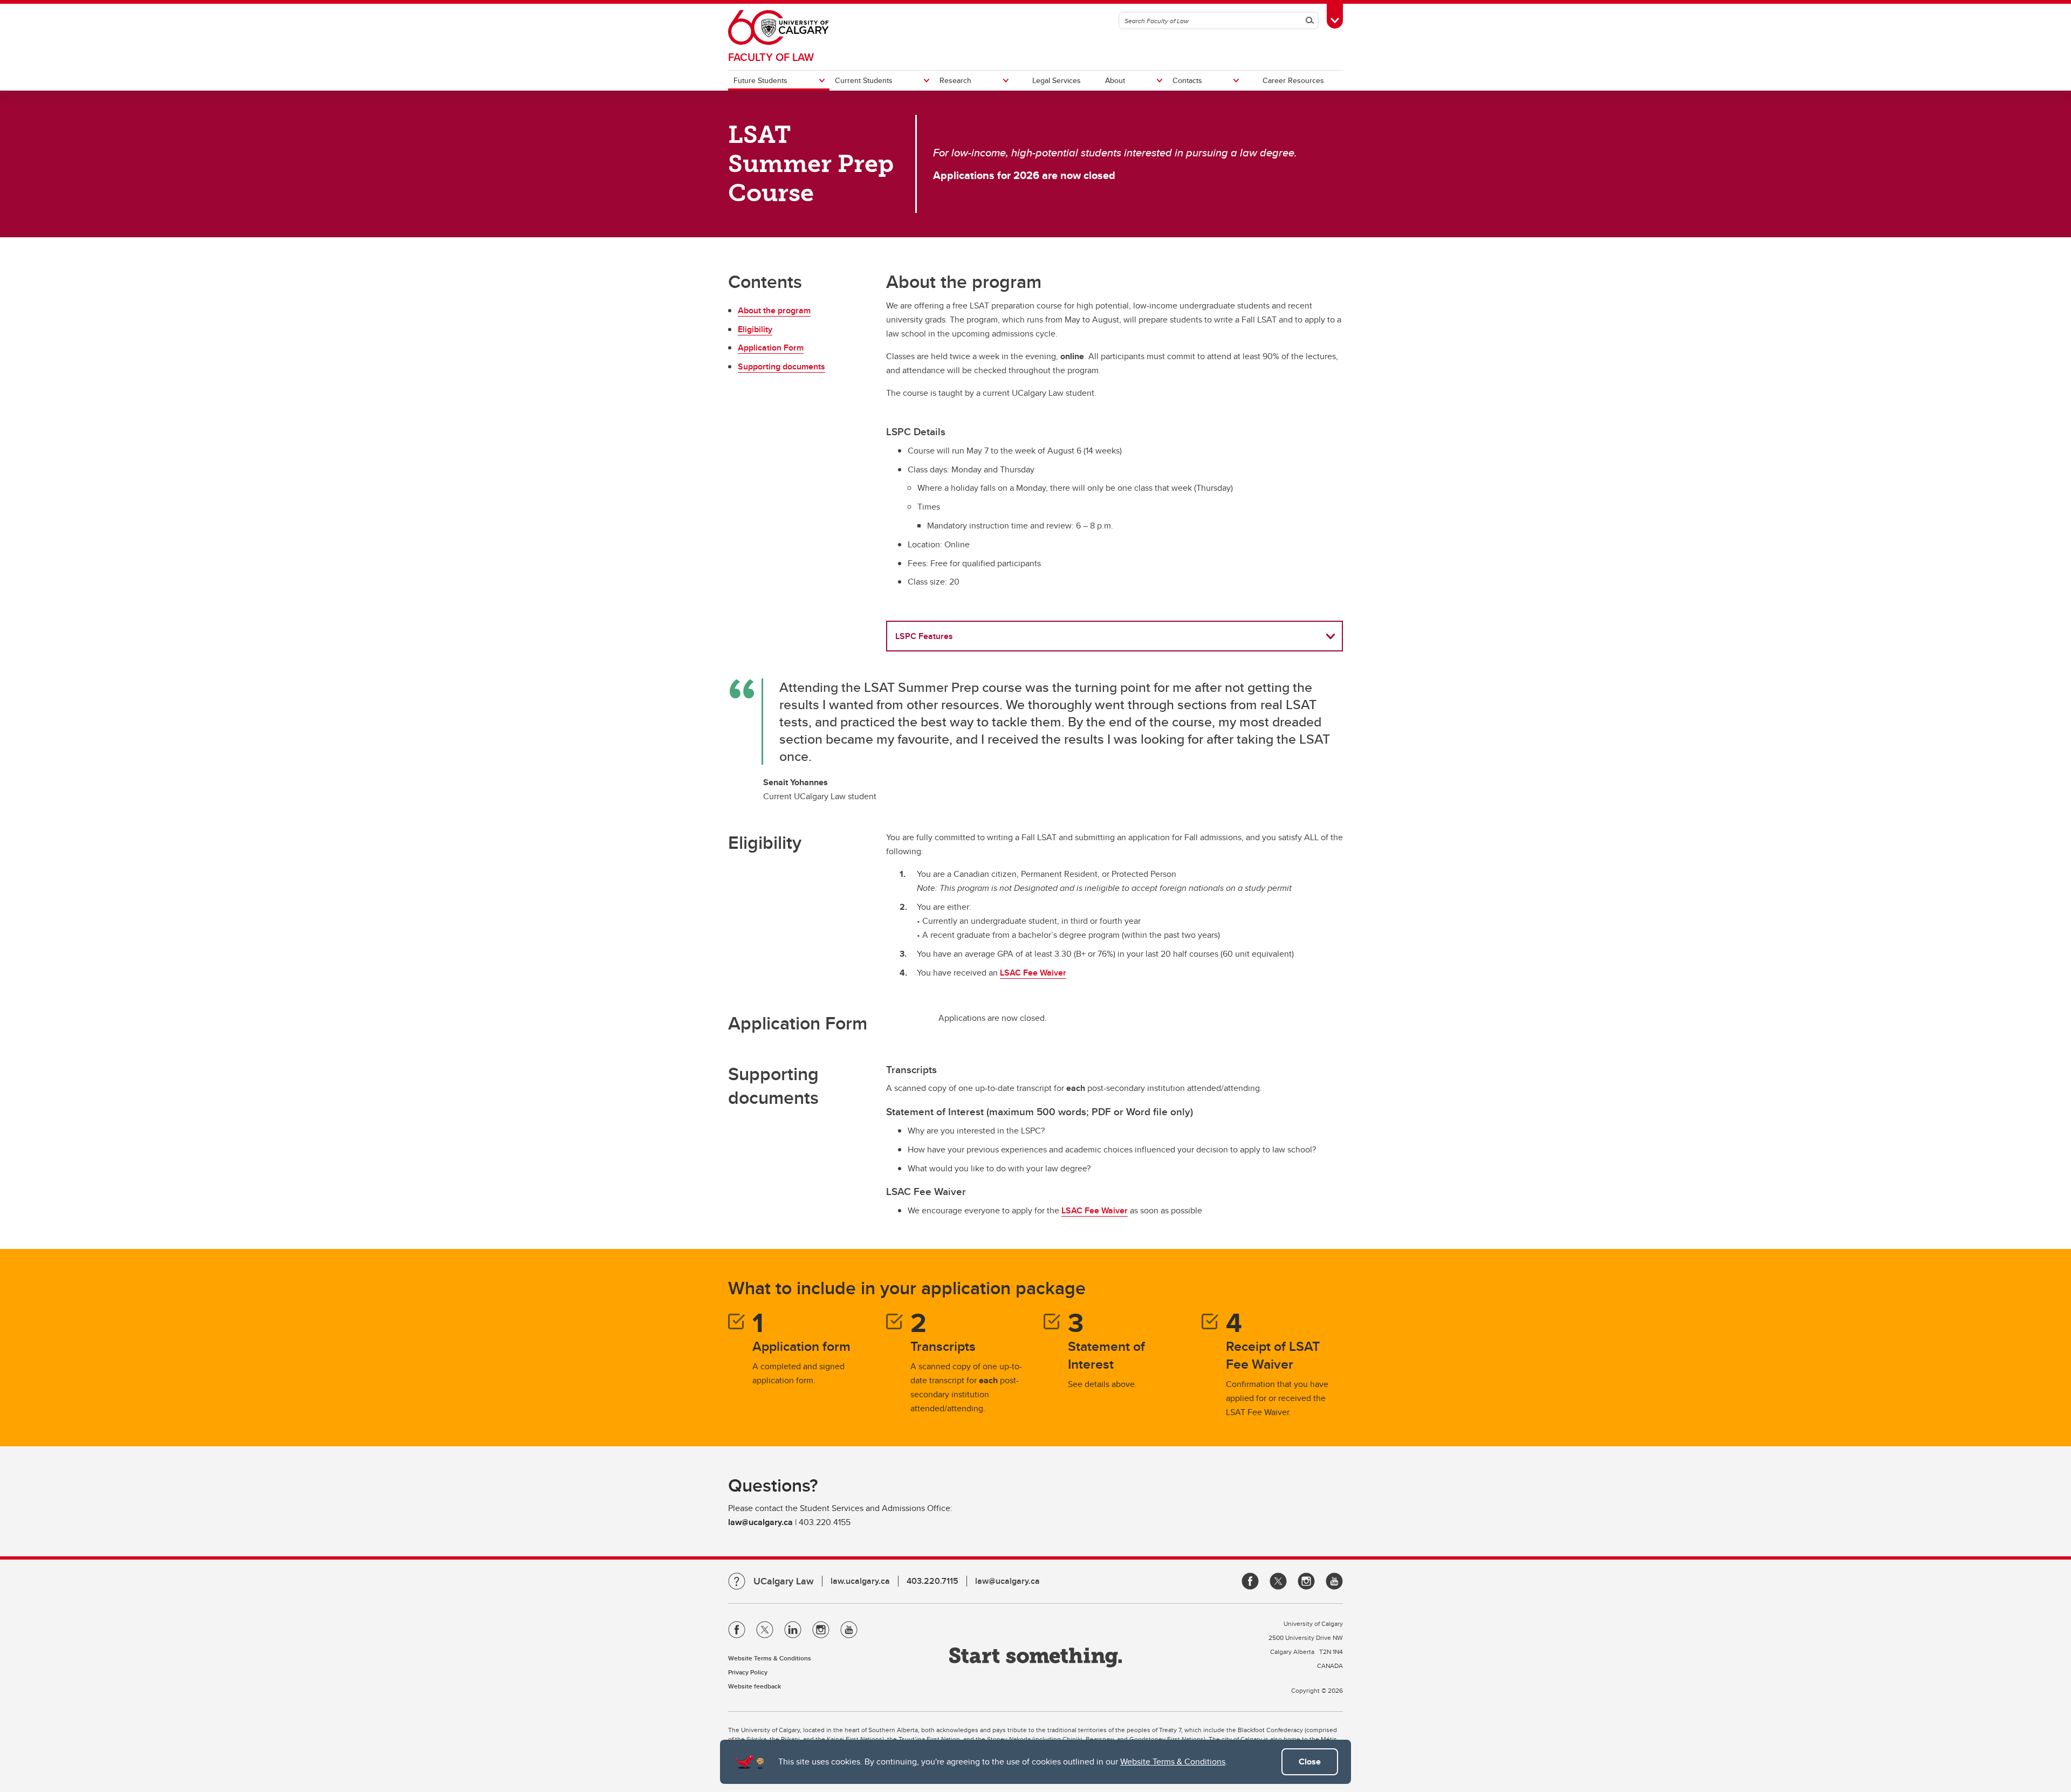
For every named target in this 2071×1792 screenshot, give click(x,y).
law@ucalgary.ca (1007, 1581)
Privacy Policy (748, 1672)
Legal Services (1057, 80)
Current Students (864, 80)
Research (955, 80)
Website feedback (755, 1686)
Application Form (771, 348)
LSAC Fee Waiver (1033, 973)
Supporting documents (781, 366)
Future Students (760, 80)
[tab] (1115, 636)
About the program (774, 310)
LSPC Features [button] (924, 636)
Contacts (1187, 80)
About (1115, 80)
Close (1310, 1762)
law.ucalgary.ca (860, 1581)
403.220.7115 (932, 1581)
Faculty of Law (771, 57)
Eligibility (755, 329)
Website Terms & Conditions (1173, 1762)
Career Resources (1293, 80)
